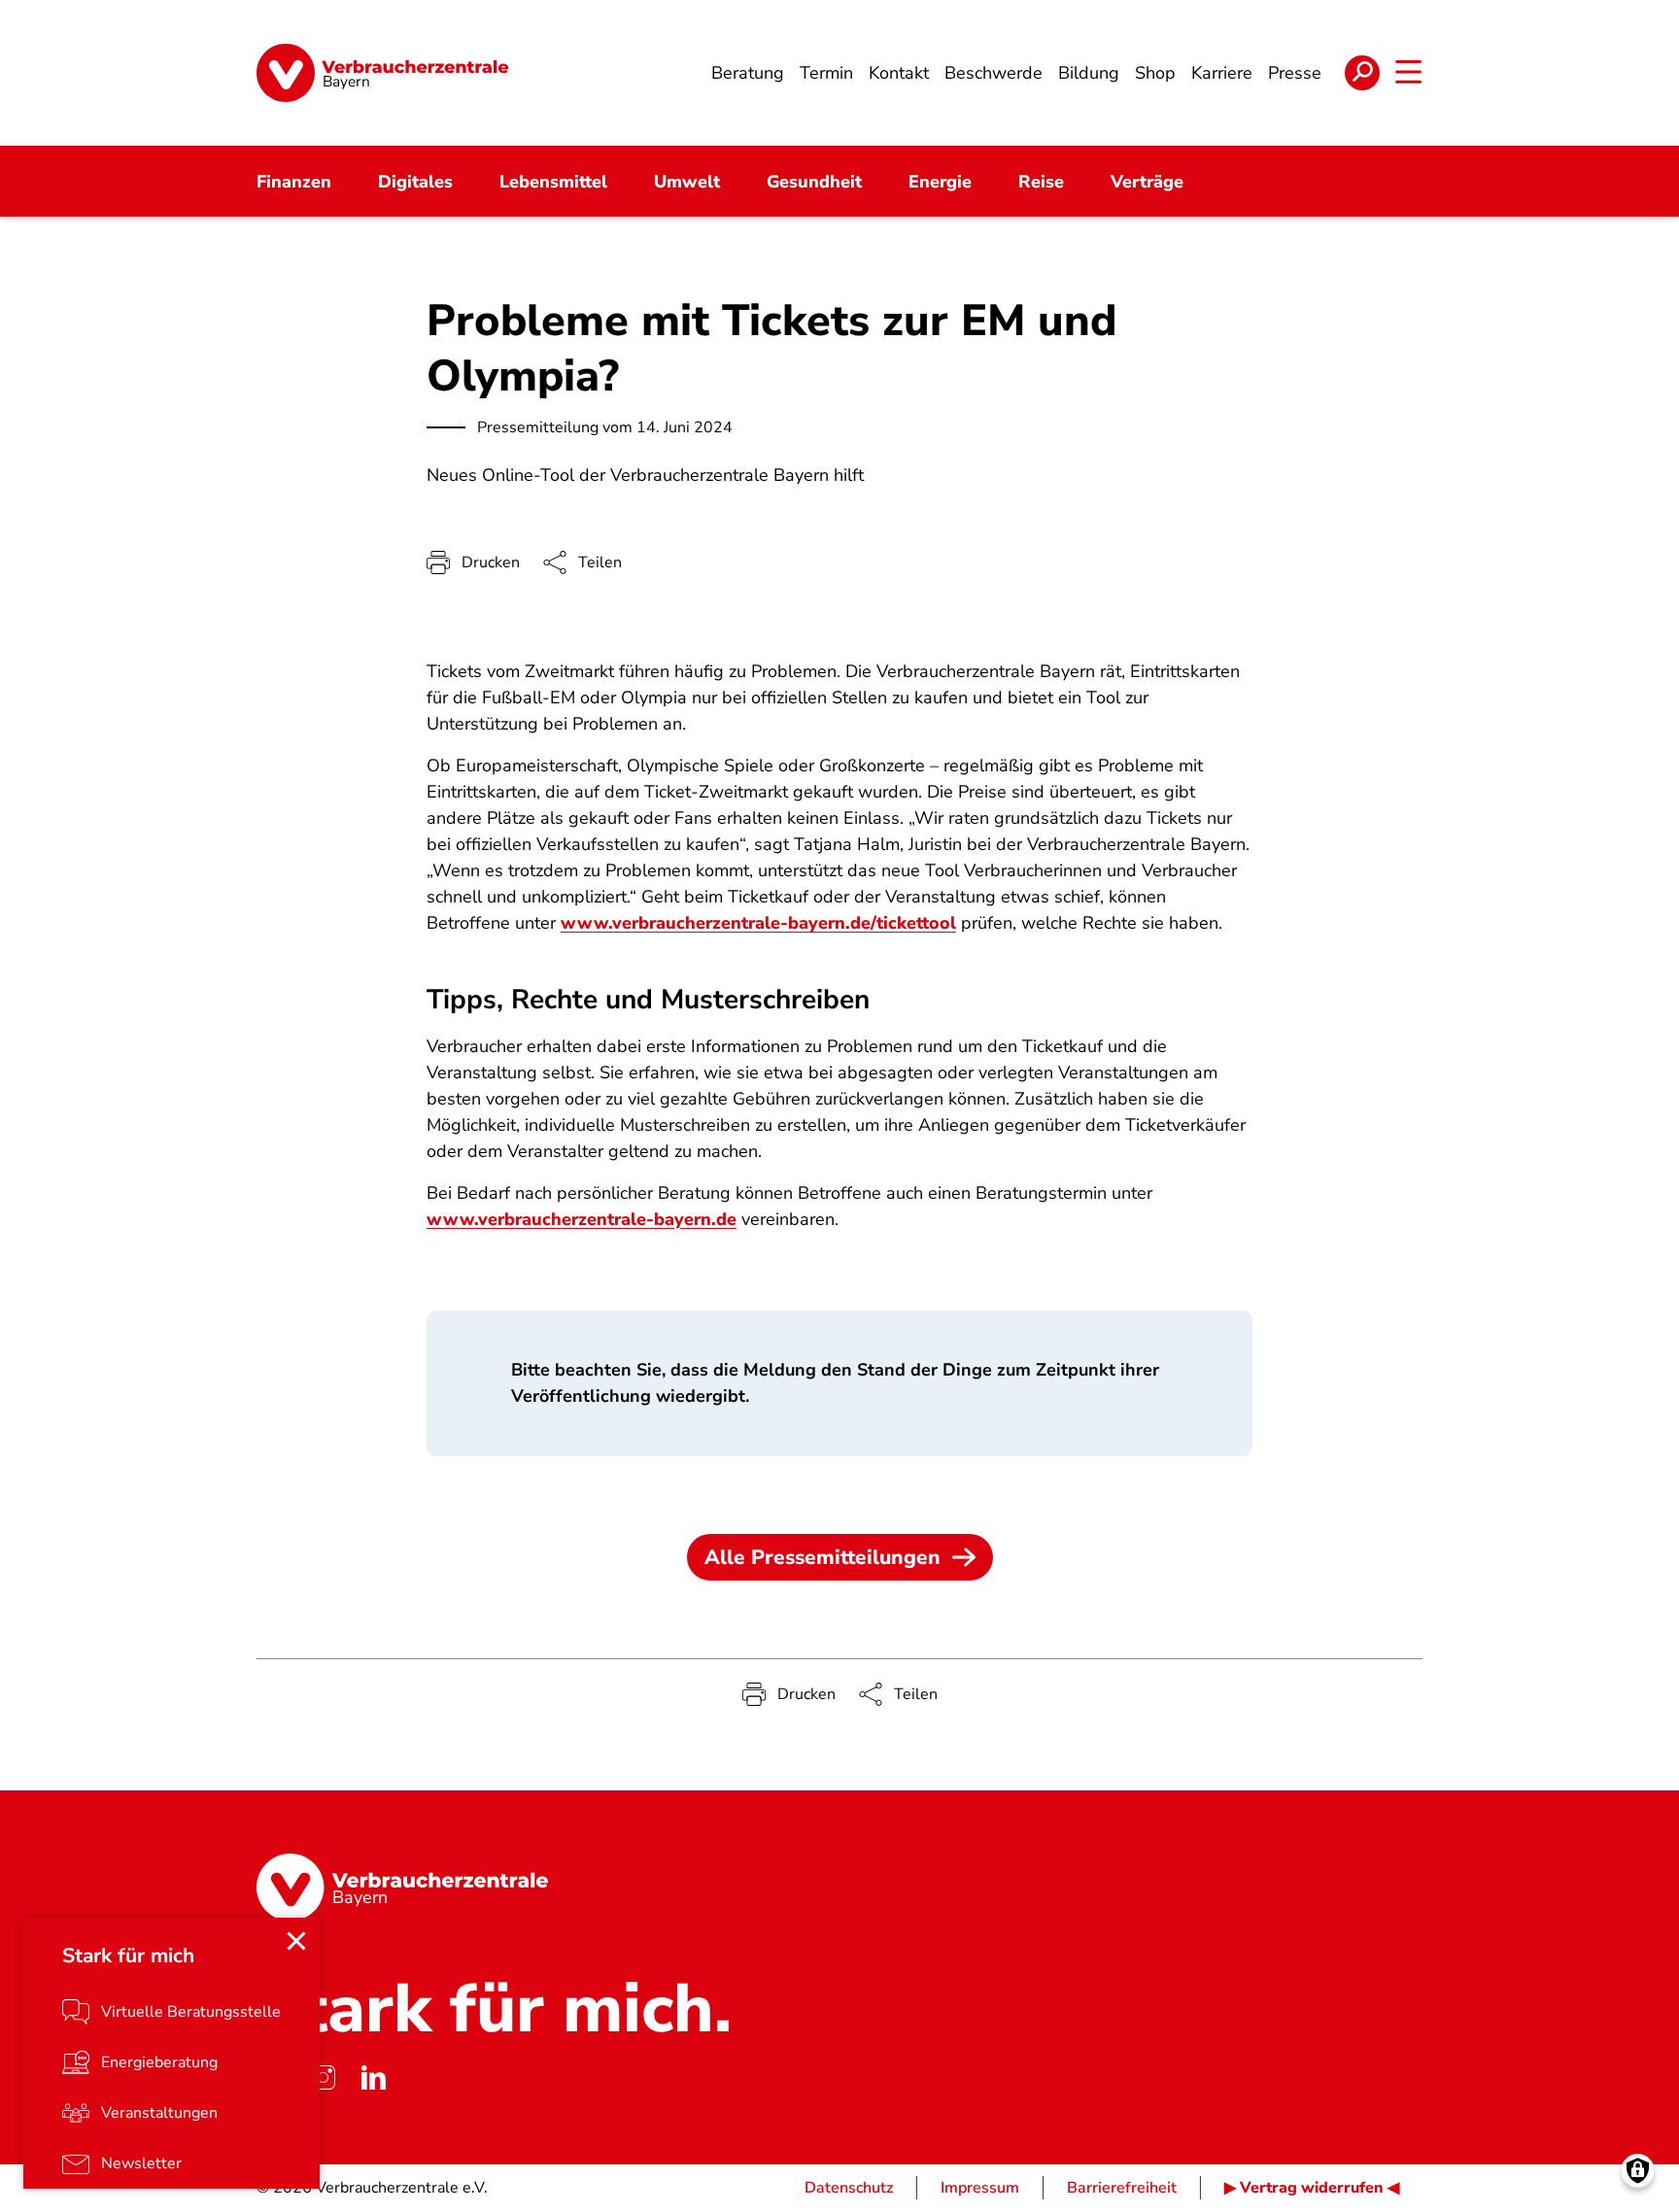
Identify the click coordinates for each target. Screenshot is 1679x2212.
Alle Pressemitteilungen (822, 1557)
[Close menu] (296, 1941)
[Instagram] (323, 2077)
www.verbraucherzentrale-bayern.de (582, 1219)
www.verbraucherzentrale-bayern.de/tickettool (758, 923)
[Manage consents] (1638, 2171)
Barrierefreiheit (1122, 2188)
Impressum (980, 2188)
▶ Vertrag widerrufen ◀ (1312, 2188)
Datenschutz (849, 2188)
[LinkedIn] (373, 2077)
